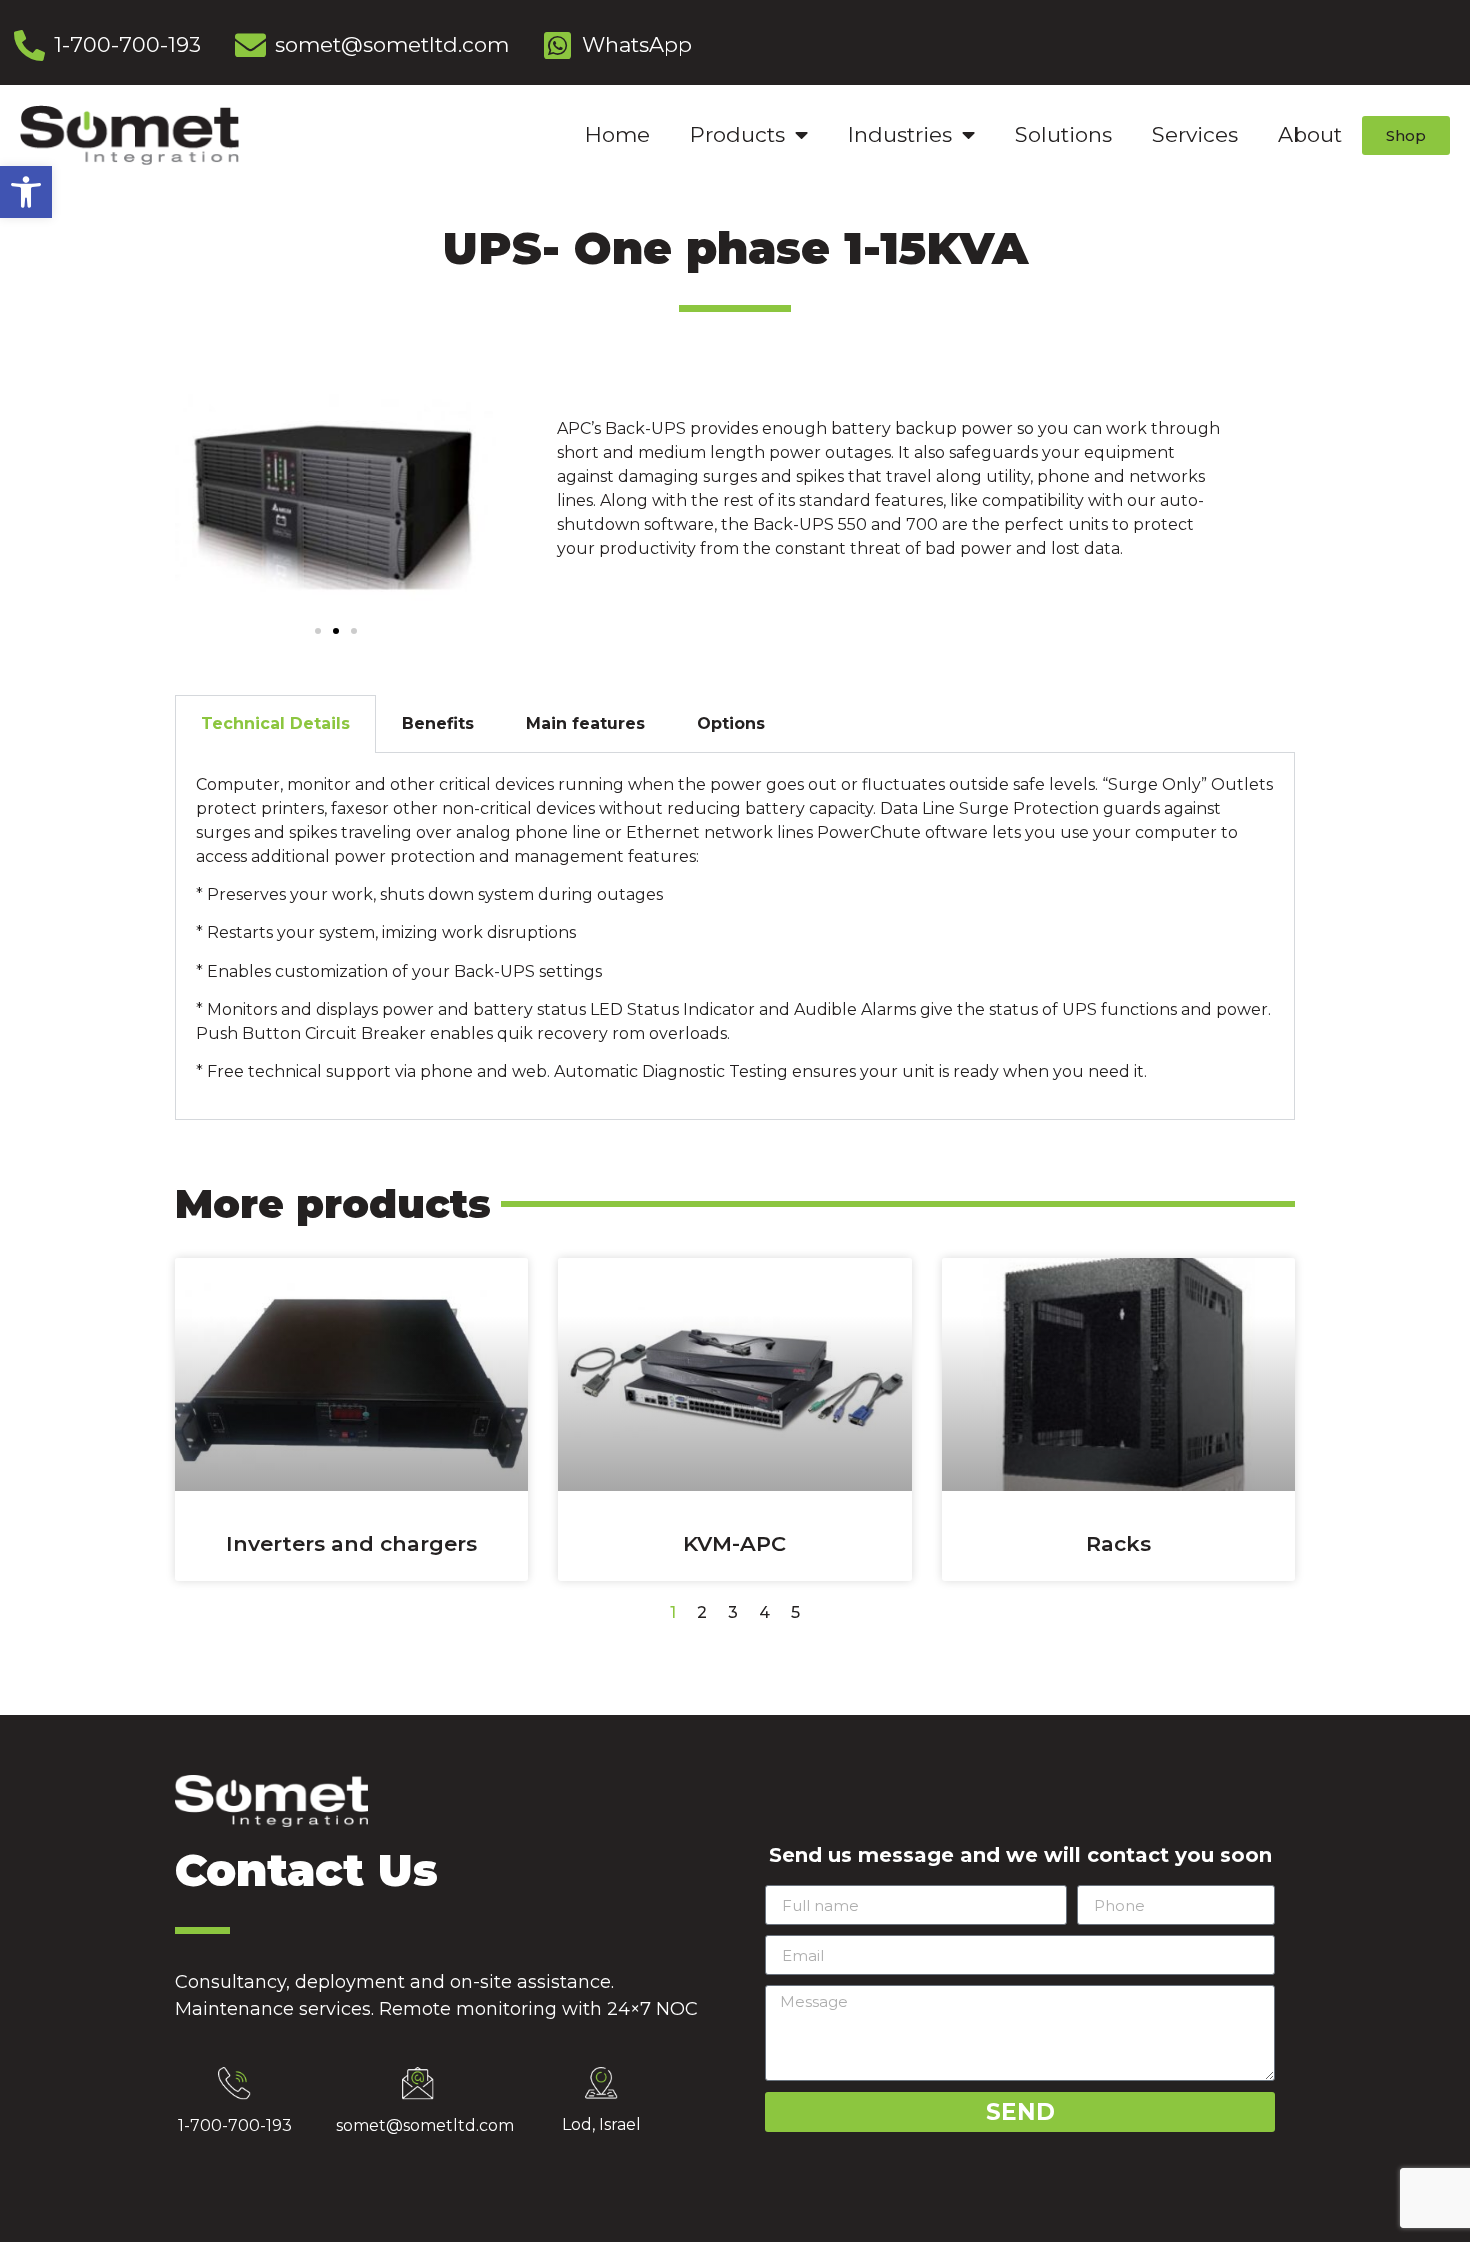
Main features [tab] (585, 723)
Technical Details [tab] (275, 723)
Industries (900, 134)
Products (737, 134)
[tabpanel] (735, 936)
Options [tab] (731, 723)
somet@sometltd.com (425, 2125)
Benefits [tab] (438, 723)
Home (617, 134)
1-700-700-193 (235, 2125)
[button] (26, 192)
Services (1195, 134)
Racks (1118, 1543)
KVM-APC (734, 1543)
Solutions (1063, 134)
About (1310, 134)
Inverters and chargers (351, 1543)
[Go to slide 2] (336, 631)
